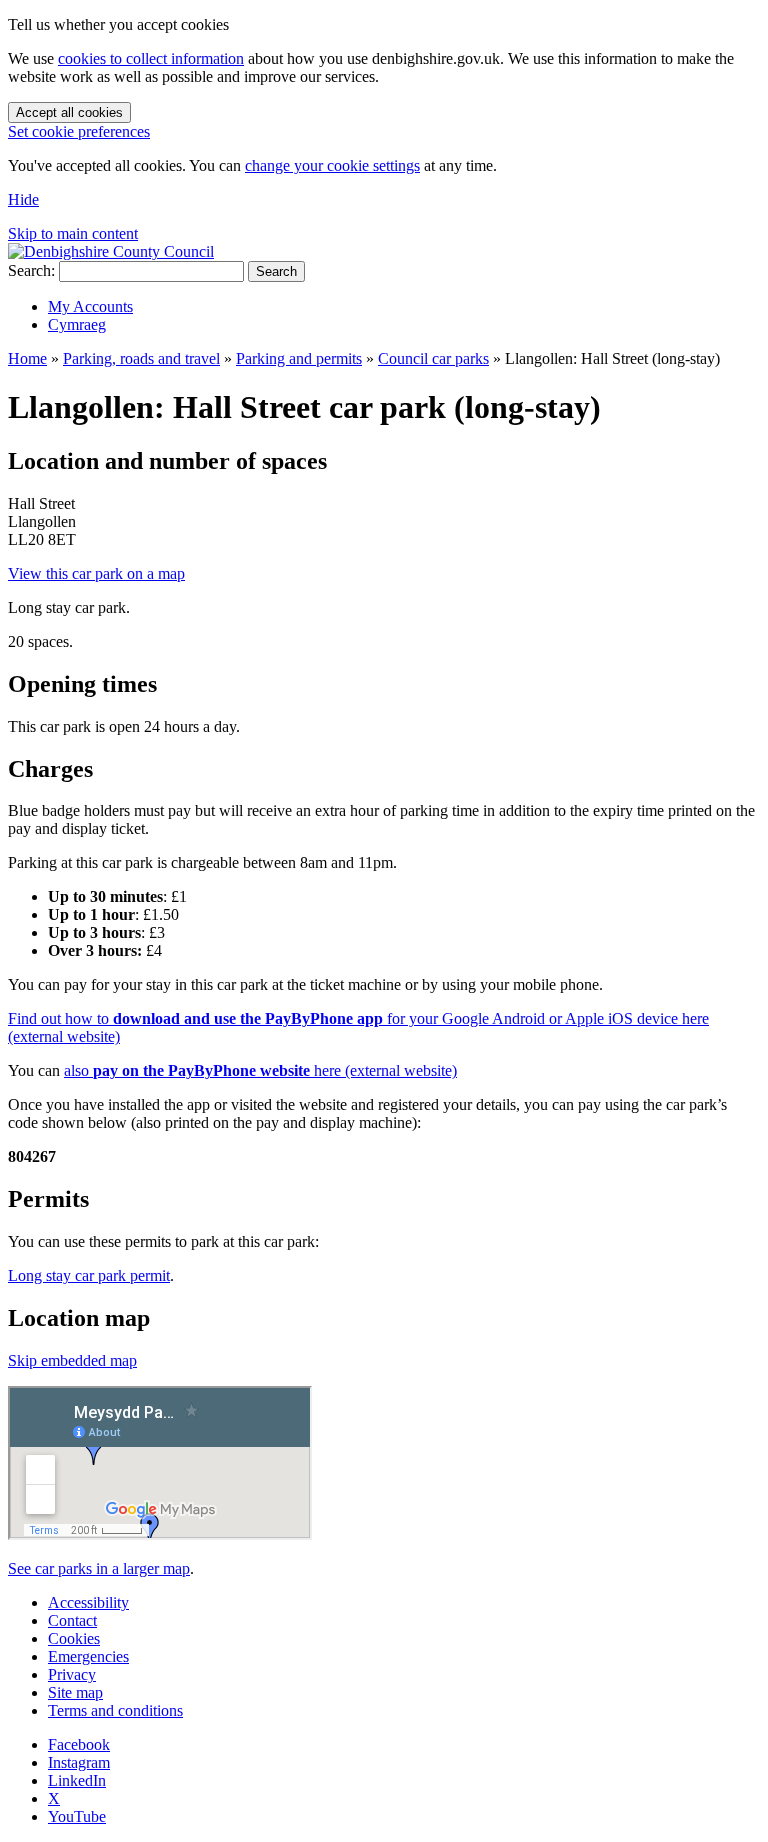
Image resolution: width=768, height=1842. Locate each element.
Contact (72, 1620)
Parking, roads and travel (141, 358)
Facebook (79, 1744)
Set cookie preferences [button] (79, 131)
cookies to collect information (151, 58)
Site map (75, 1692)
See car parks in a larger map (99, 1568)
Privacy (72, 1674)
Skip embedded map (72, 1360)
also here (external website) (260, 1070)
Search (276, 271)
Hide (23, 199)
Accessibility (88, 1602)
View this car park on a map (96, 573)
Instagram (79, 1762)
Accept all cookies (69, 112)
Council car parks (433, 358)
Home (27, 358)
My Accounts (90, 306)
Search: (31, 270)
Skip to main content (73, 233)
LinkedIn (77, 1780)
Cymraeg (77, 324)
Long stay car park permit (89, 1275)
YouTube (77, 1816)
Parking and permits (299, 358)
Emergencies (88, 1656)
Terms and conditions (115, 1710)
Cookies (74, 1638)
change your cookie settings (332, 165)
